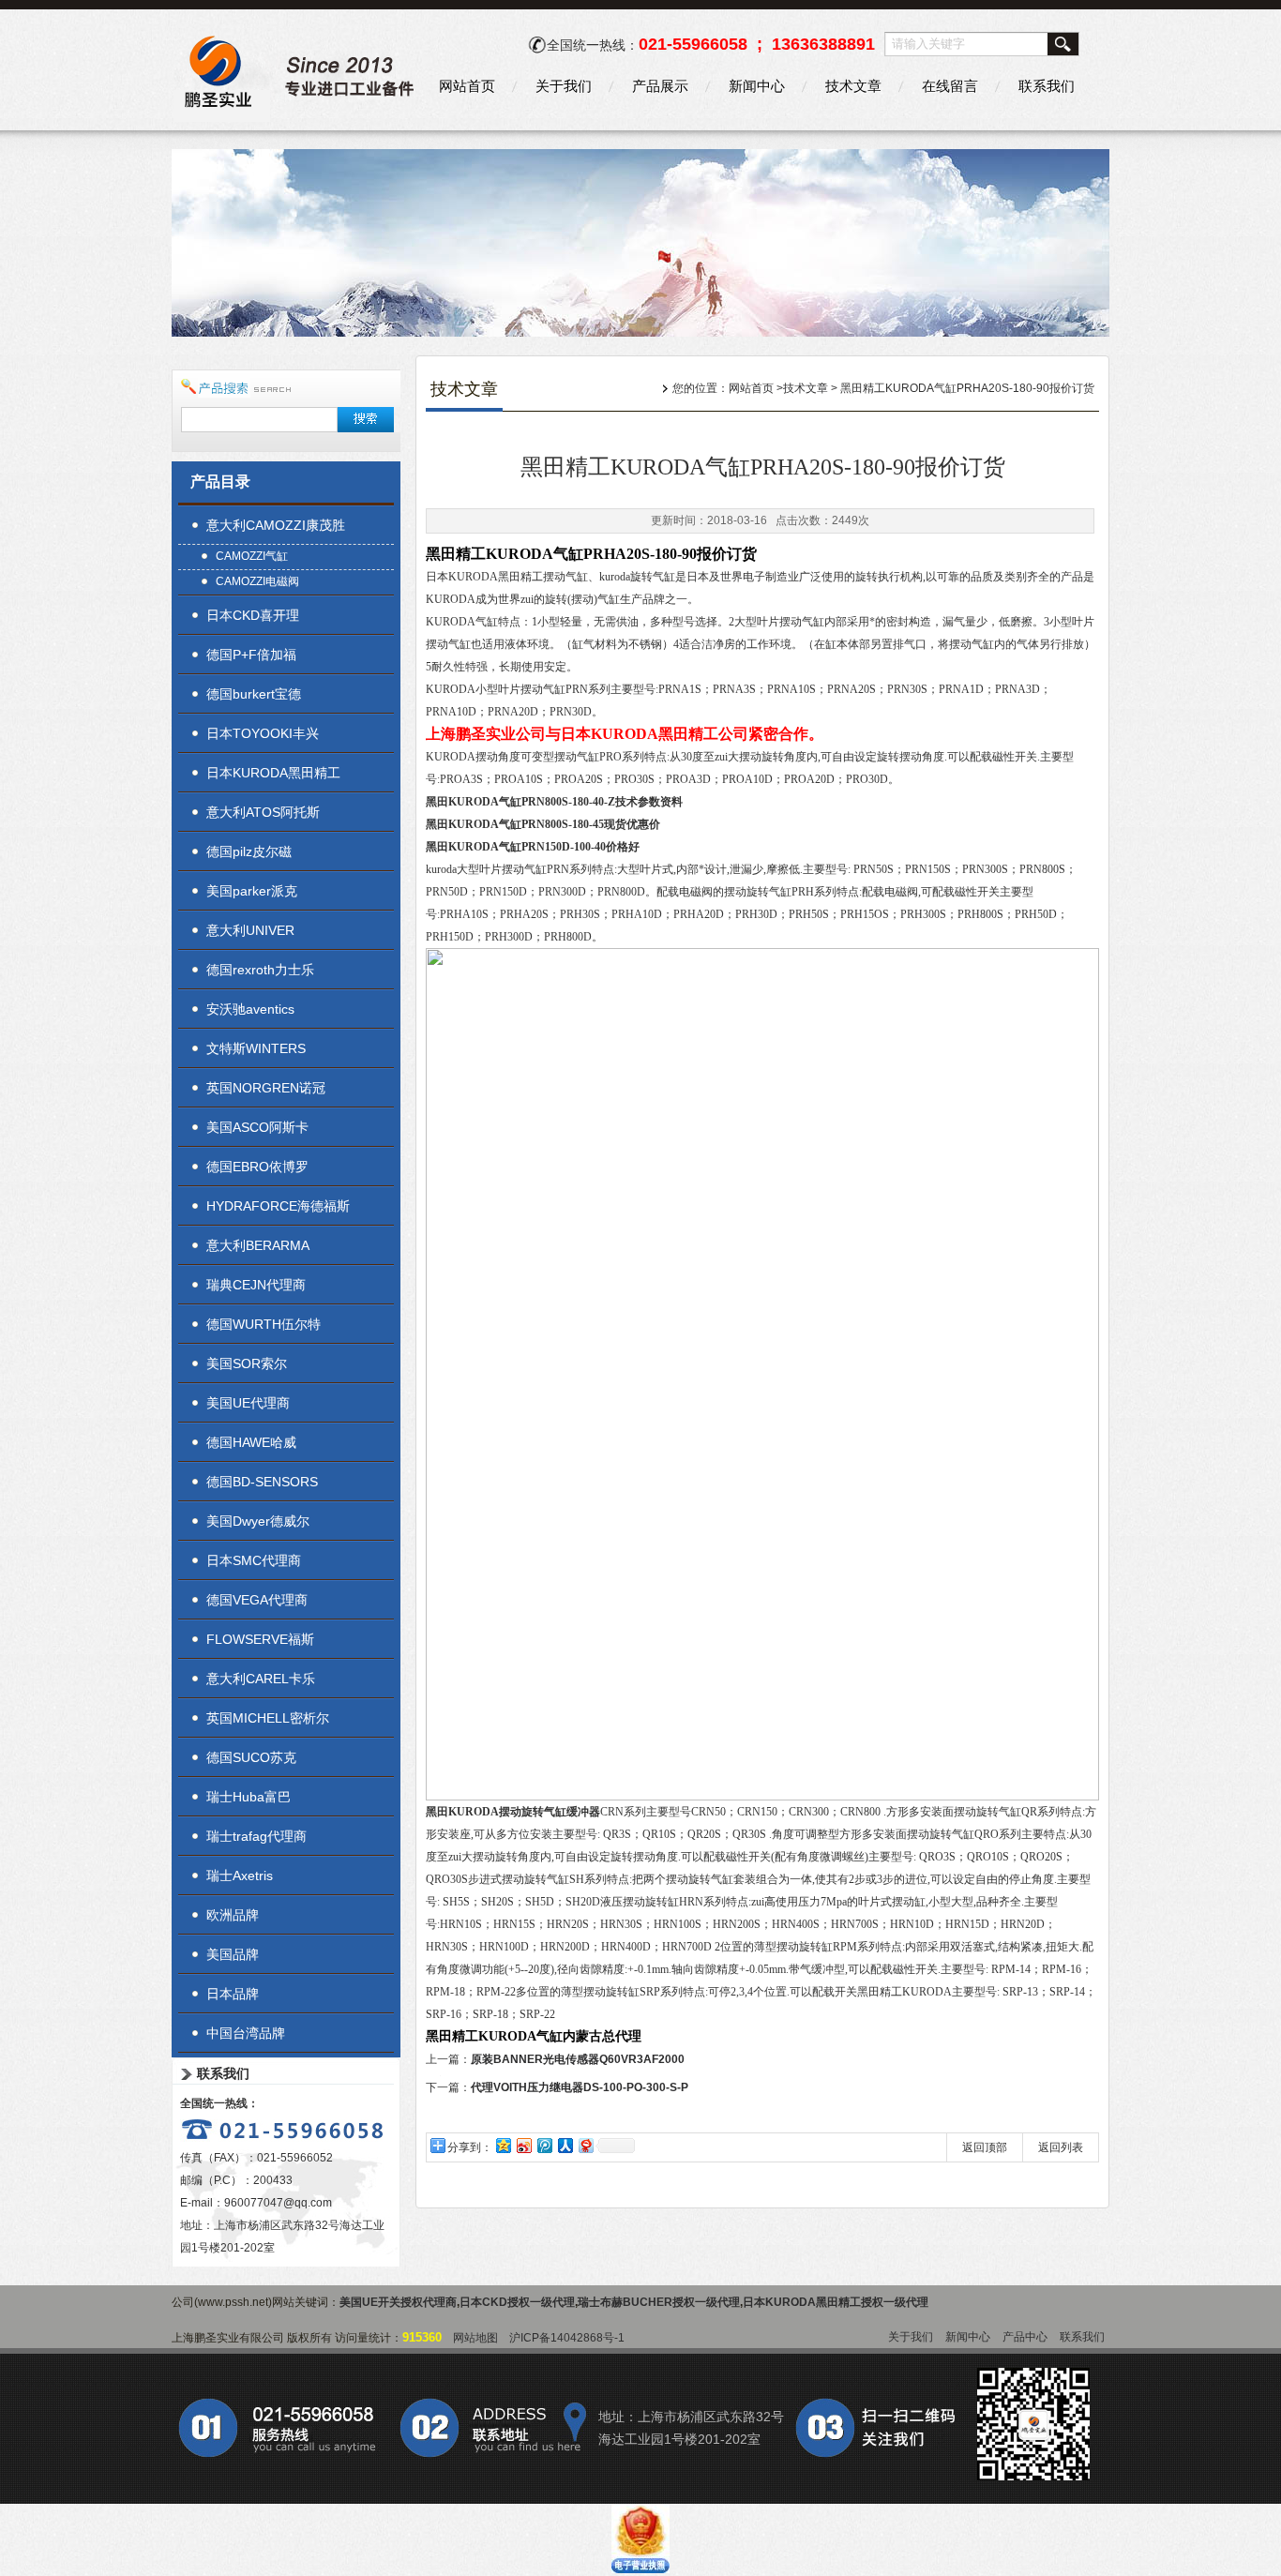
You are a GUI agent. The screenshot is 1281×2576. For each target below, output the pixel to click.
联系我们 (1047, 86)
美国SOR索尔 (247, 1363)
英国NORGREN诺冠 (266, 1088)
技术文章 (853, 86)
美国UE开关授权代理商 (398, 2302)
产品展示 (660, 86)
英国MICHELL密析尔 (268, 1718)
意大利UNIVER (250, 930)
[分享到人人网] (565, 2145)
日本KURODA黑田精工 (273, 773)
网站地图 (475, 2338)
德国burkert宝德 (254, 694)
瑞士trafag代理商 (256, 1836)
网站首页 (467, 86)
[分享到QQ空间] (503, 2145)
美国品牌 (233, 1954)
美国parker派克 (252, 891)
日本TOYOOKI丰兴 (263, 733)
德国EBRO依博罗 (257, 1167)
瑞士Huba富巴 (249, 1797)
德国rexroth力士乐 (260, 970)
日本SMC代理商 (254, 1560)
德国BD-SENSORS (262, 1482)
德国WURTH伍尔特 (264, 1324)
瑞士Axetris (240, 1876)
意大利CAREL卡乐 (261, 1679)
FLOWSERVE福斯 (260, 1639)
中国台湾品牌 (246, 2033)
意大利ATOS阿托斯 (263, 812)
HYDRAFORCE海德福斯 (278, 1206)
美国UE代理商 (248, 1403)
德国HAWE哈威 (251, 1442)
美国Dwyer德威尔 (258, 1521)
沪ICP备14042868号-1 (567, 2338)
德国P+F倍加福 (251, 655)
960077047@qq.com (278, 2203)
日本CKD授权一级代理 (517, 2302)
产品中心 (1025, 2337)
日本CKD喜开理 (253, 615)
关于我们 (564, 86)
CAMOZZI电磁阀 (257, 581)
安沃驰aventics (250, 1009)
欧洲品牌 (233, 1915)
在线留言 (950, 86)
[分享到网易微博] (585, 2145)
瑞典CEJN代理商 (256, 1285)
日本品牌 (233, 1994)
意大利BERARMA (258, 1245)
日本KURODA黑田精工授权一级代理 (836, 2302)
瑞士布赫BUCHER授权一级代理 (659, 2302)
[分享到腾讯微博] (544, 2145)
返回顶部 (985, 2147)
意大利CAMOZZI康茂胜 (276, 525)
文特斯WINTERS (256, 1048)
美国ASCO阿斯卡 (257, 1127)
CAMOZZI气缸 (252, 556)
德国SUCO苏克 (251, 1757)
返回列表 (1061, 2147)
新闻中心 (757, 86)
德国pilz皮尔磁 (249, 851)
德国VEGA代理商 (257, 1600)
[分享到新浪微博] (523, 2145)
